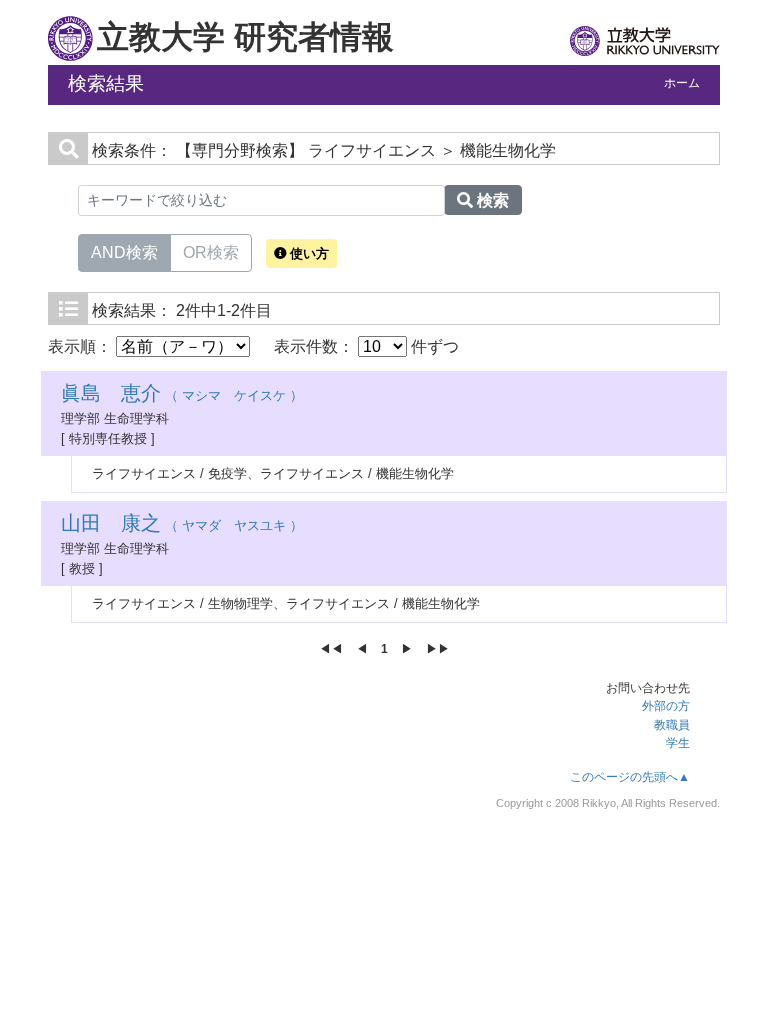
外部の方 (666, 706)
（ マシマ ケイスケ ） (182, 395)
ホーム (682, 83)
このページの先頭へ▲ (630, 777)
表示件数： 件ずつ (366, 346)
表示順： (82, 346)
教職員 (672, 725)
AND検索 (124, 252)
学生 (678, 743)
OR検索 (211, 252)
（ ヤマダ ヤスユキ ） (182, 525)
